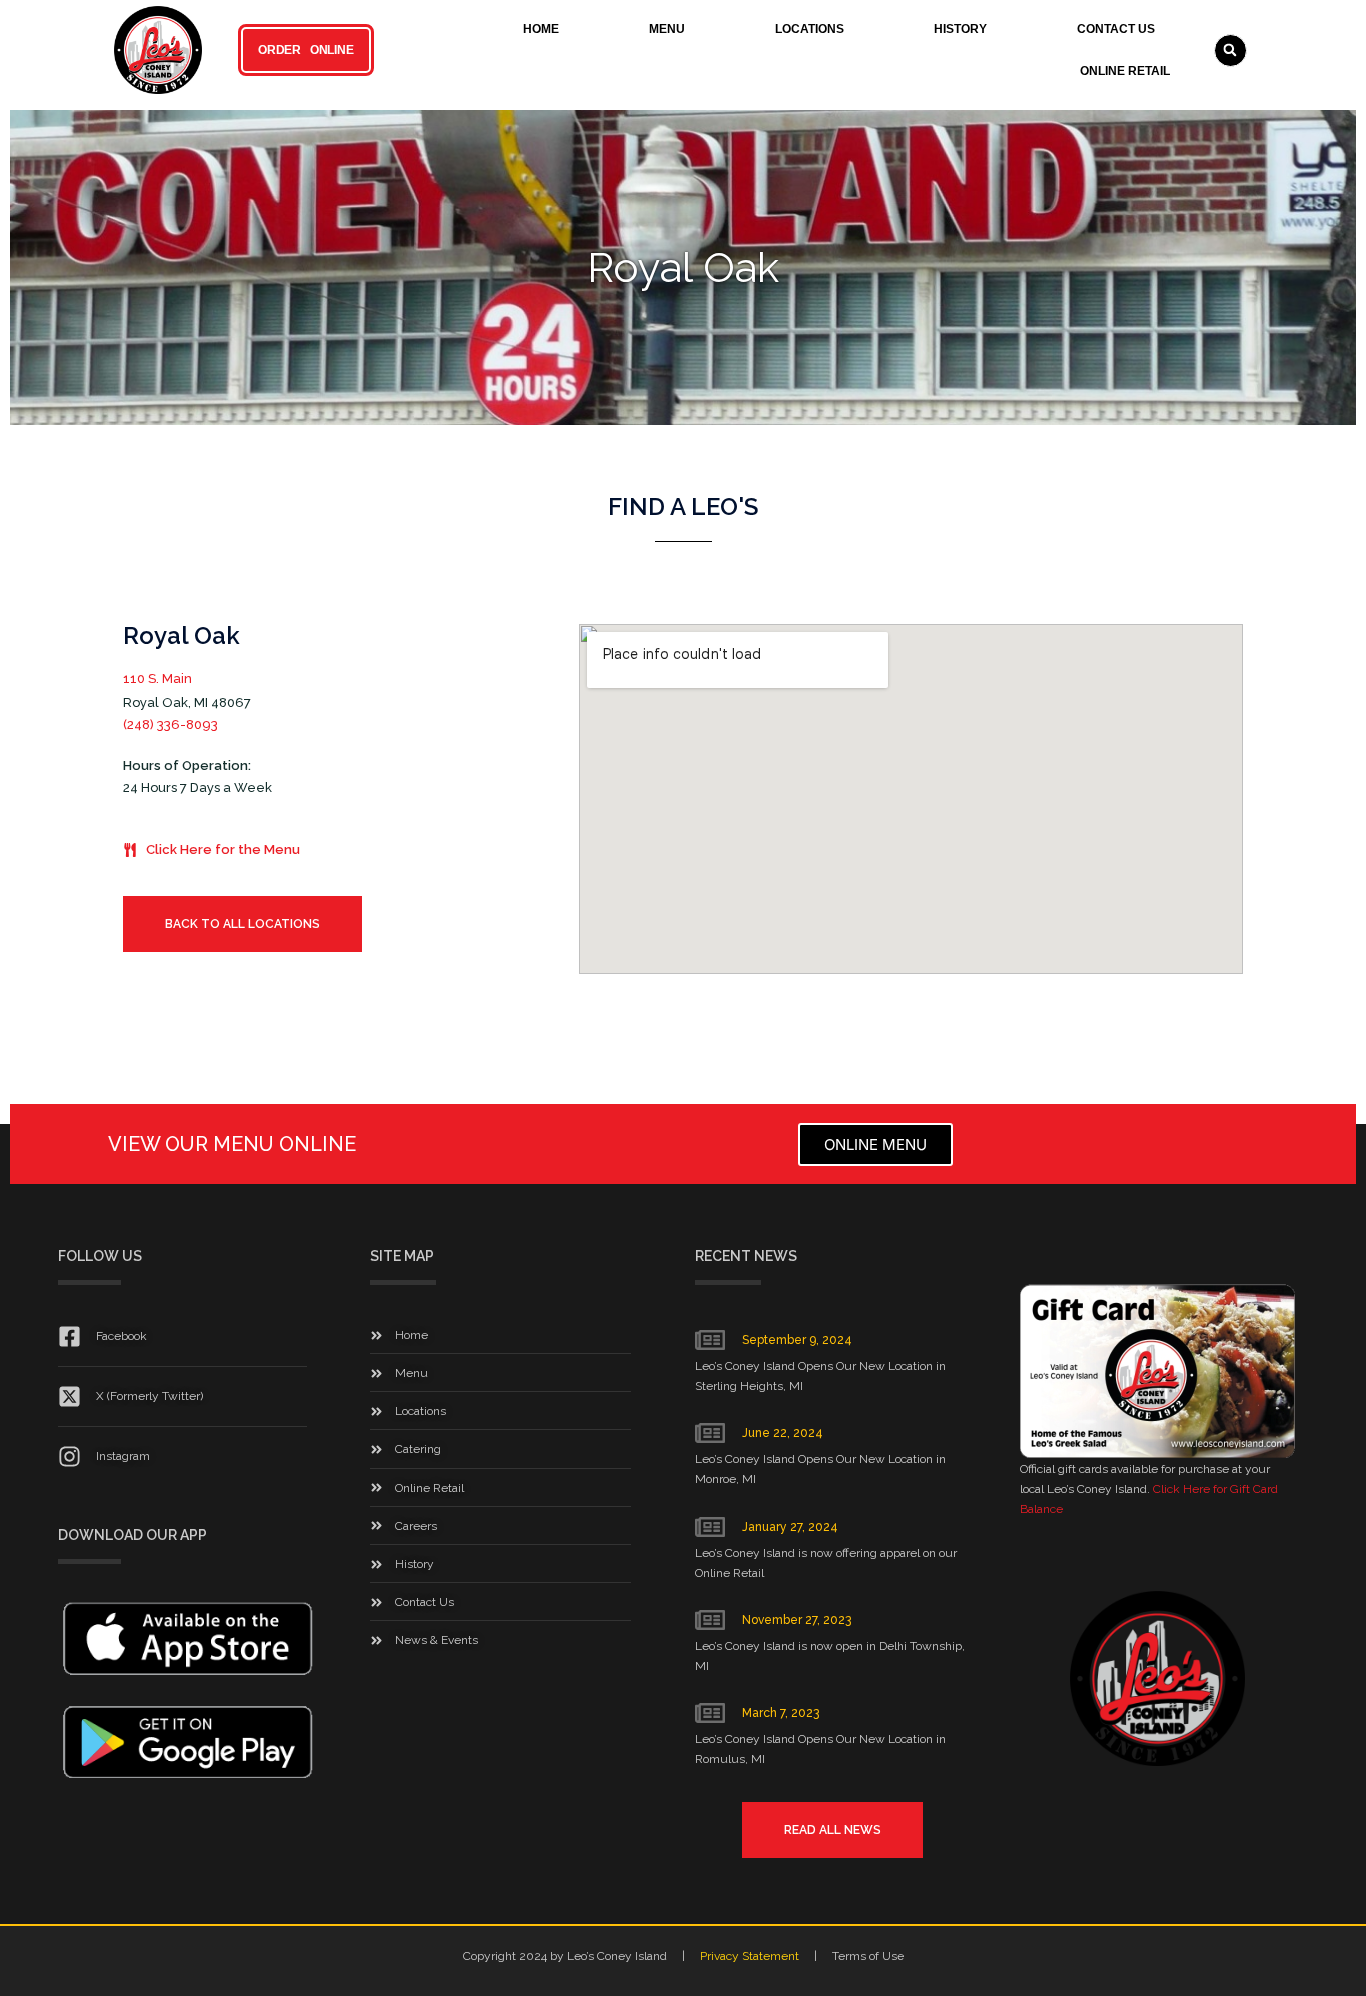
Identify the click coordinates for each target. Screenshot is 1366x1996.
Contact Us (1116, 29)
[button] (1230, 50)
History (960, 29)
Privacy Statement (749, 1956)
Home (541, 29)
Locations (809, 29)
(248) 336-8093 (170, 724)
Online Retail (1125, 71)
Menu (667, 29)
